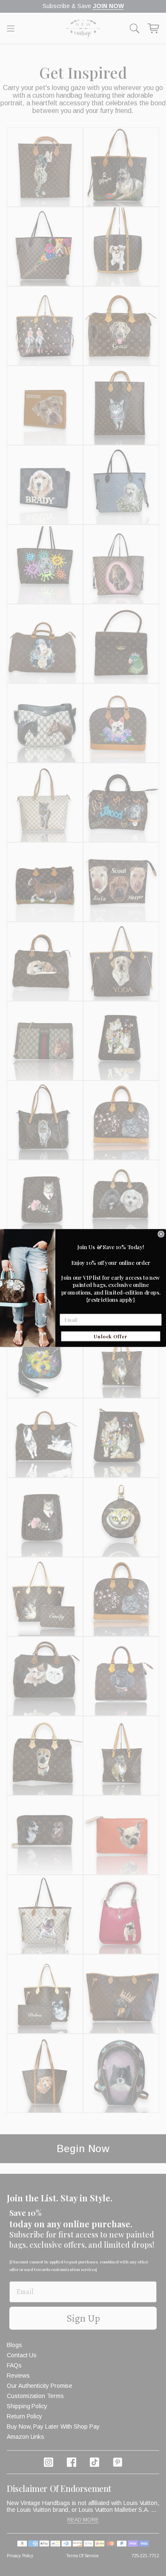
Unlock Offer (111, 1336)
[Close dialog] (161, 1234)
